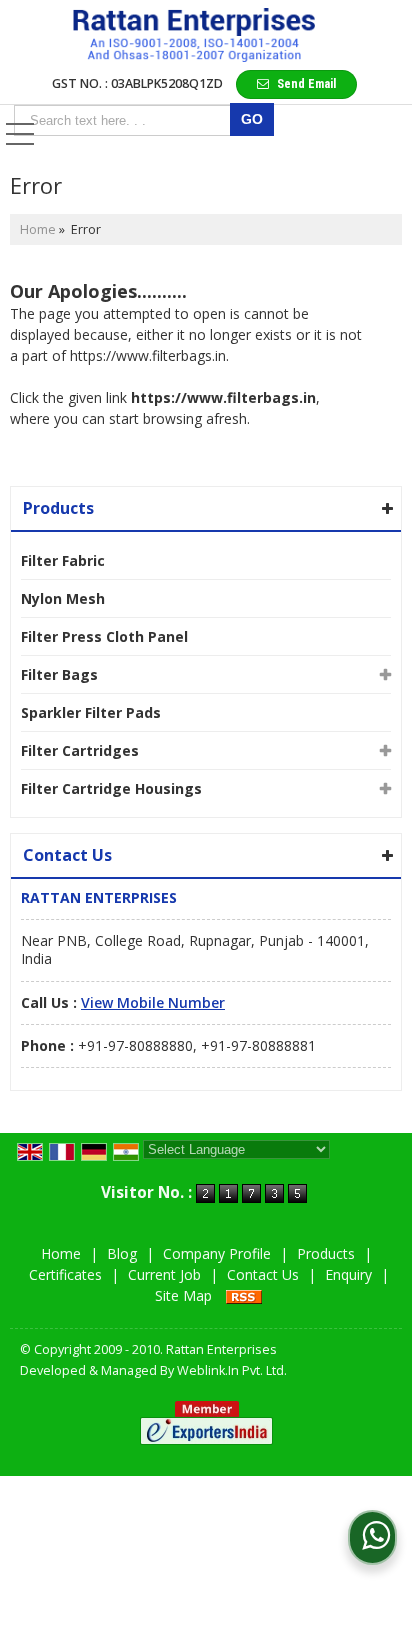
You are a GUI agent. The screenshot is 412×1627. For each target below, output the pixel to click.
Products (58, 508)
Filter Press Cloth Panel (104, 636)
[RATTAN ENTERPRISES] (194, 35)
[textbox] (125, 120)
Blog (122, 1253)
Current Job (164, 1274)
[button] (153, 1002)
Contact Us (263, 1274)
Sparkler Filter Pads (91, 712)
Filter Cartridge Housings (111, 788)
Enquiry (348, 1274)
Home (38, 229)
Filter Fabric (63, 560)
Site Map (183, 1295)
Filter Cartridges (80, 750)
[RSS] (244, 1295)
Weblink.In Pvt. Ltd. (232, 1370)
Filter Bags (59, 674)
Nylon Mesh (63, 598)
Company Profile (217, 1253)
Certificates (65, 1274)
